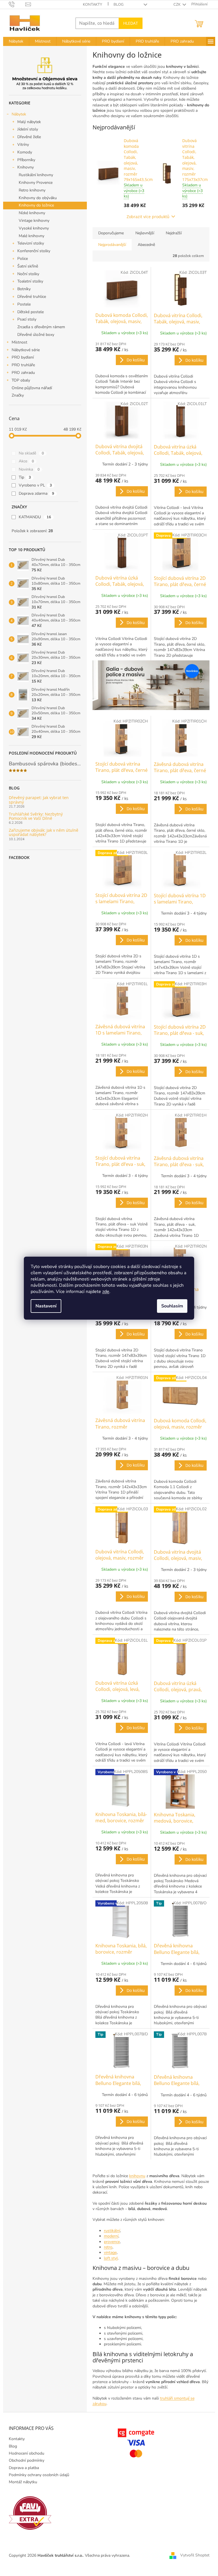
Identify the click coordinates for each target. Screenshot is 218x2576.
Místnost (19, 342)
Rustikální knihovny (36, 175)
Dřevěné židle (29, 137)
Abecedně (146, 245)
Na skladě (31, 453)
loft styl (111, 2258)
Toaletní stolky (30, 281)
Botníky (24, 289)
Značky (18, 395)
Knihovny (26, 167)
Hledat (131, 23)
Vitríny (23, 145)
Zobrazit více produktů (148, 217)
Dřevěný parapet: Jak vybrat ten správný (39, 800)
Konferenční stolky (34, 251)
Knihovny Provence (36, 183)
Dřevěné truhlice (32, 297)
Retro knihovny (32, 190)
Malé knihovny (32, 236)
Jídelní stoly (28, 129)
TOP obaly (21, 380)
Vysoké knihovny (34, 228)
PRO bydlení (23, 357)
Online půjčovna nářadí (32, 388)
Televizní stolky (31, 243)
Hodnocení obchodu (27, 2453)
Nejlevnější (145, 233)
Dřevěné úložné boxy (36, 335)
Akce (26, 461)
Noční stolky (28, 274)
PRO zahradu (23, 373)
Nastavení (46, 1306)
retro (108, 2247)
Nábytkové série (26, 350)
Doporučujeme (111, 233)
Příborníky (26, 160)
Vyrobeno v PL (35, 485)
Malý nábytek (29, 122)
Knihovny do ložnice (36, 205)
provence (112, 2242)
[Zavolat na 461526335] (17, 4)
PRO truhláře (23, 365)
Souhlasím (172, 1306)
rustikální (112, 2231)
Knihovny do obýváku (38, 198)
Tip (25, 477)
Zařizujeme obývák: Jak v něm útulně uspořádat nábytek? (44, 832)
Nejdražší (174, 233)
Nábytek (19, 114)
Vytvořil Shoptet (195, 2555)
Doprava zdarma (36, 493)
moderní (111, 2236)
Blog (119, 5)
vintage (110, 2252)
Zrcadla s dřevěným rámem (41, 327)
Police (23, 259)
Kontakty (93, 5)
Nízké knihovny (32, 213)
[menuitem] (16, 41)
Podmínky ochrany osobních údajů (39, 2475)
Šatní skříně (28, 266)
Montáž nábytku (23, 2482)
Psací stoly (27, 319)
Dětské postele (31, 312)
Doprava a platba (24, 2468)
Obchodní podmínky (27, 2460)
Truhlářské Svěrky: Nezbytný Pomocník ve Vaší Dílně (36, 816)
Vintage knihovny (34, 221)
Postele (24, 304)
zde (106, 1292)
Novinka (29, 469)
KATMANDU (35, 517)
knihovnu (137, 2176)
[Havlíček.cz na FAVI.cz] (30, 2513)
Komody (25, 152)
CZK (177, 5)
